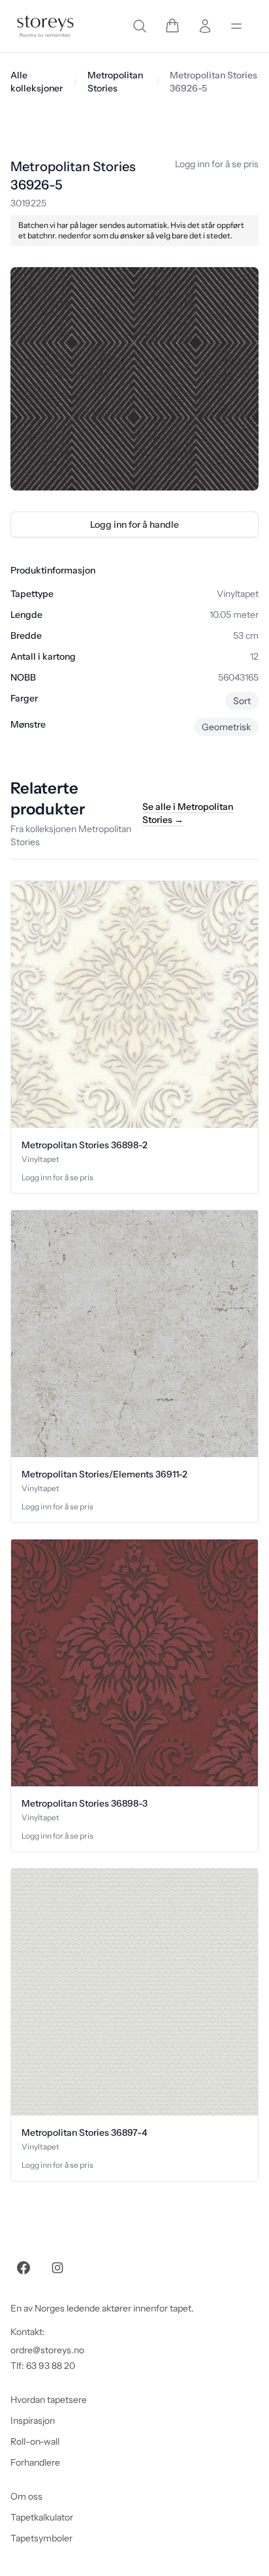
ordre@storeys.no (47, 2350)
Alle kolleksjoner (37, 82)
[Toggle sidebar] (236, 26)
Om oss (26, 2496)
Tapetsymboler (41, 2538)
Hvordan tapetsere (49, 2400)
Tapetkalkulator (42, 2517)
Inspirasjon (33, 2421)
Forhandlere (35, 2462)
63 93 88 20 (51, 2366)
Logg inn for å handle (134, 524)
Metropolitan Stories (115, 82)
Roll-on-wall (35, 2441)
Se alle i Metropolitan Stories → (188, 813)
